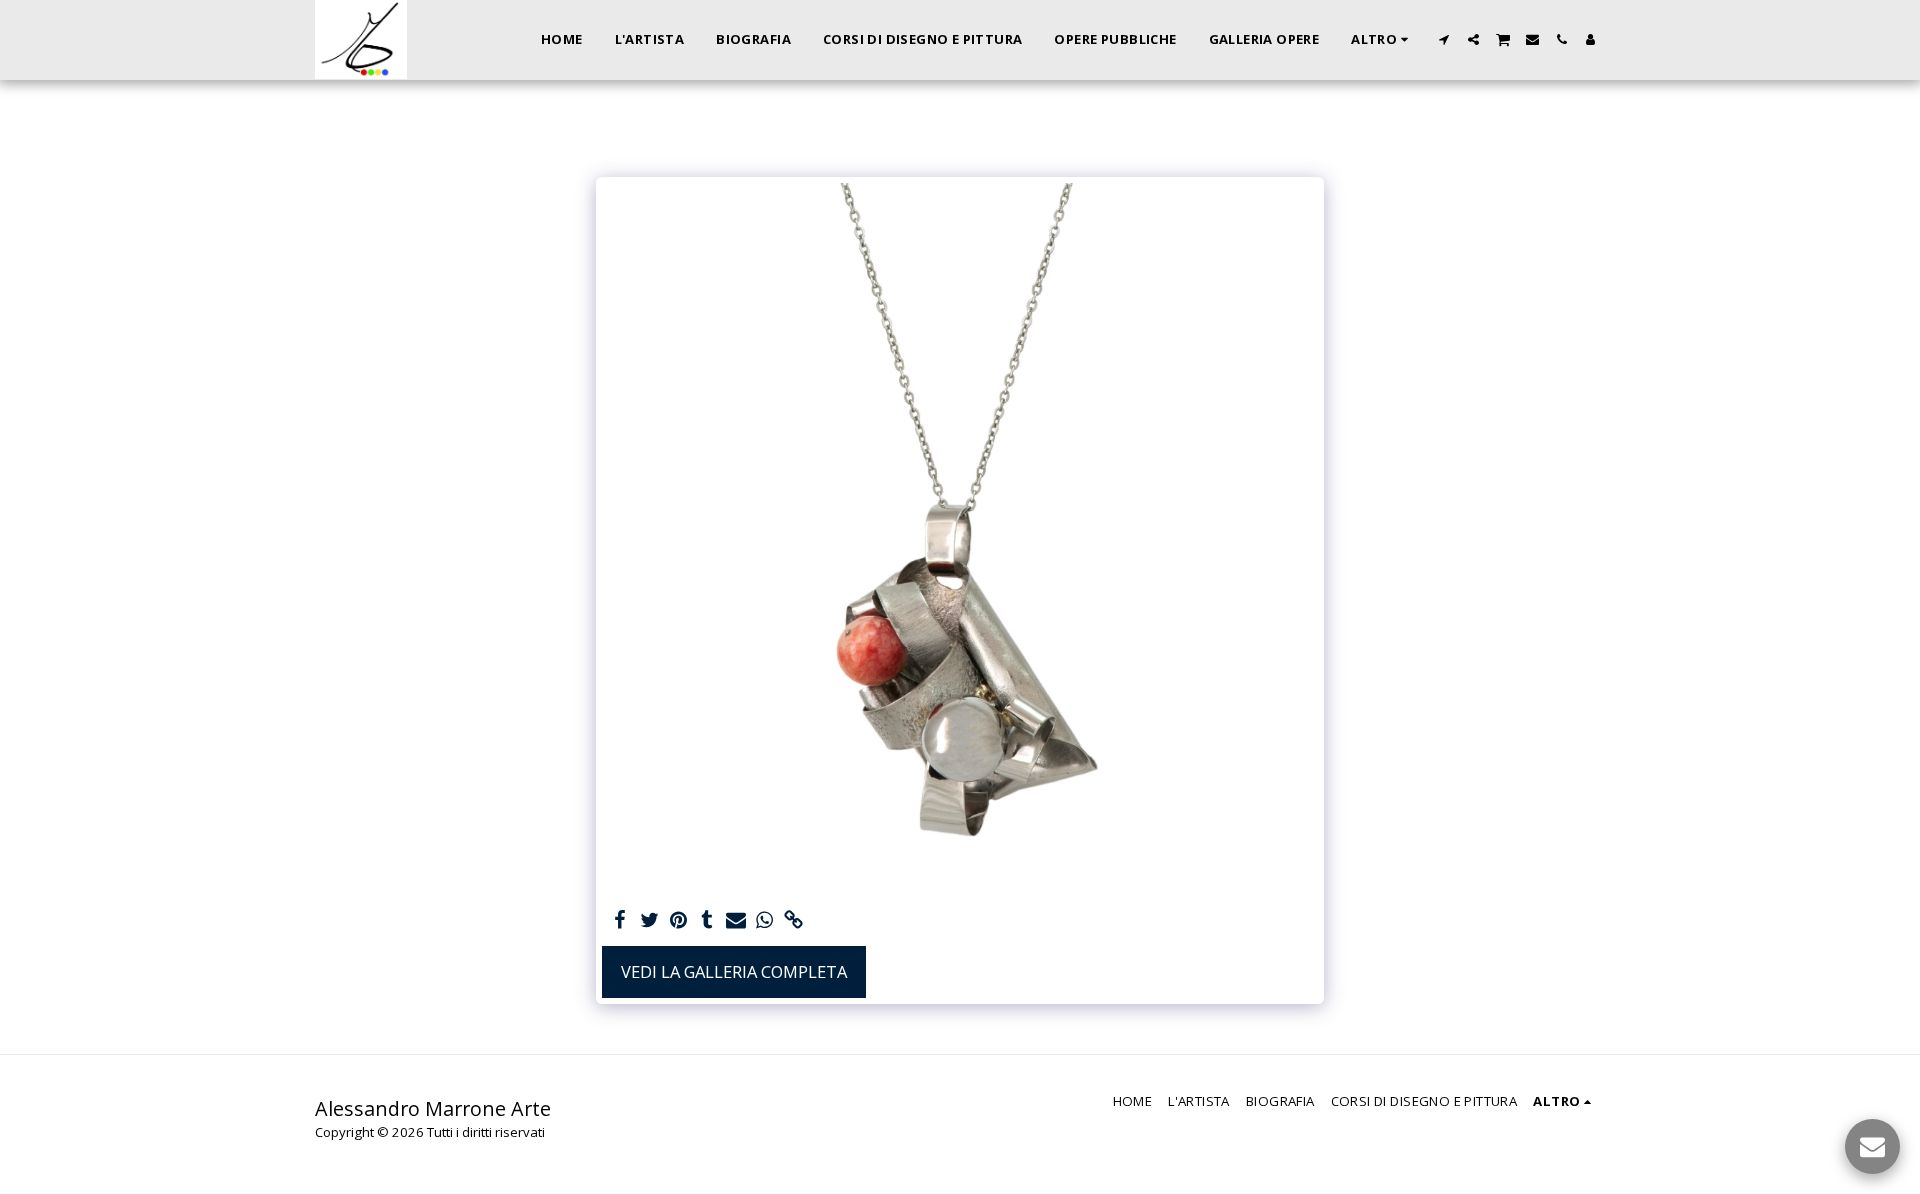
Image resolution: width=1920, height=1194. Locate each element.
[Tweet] (649, 921)
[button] (1444, 39)
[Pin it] (678, 921)
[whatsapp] (764, 921)
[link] (793, 921)
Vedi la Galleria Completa (734, 971)
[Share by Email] (736, 921)
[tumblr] (707, 921)
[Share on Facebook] (620, 921)
